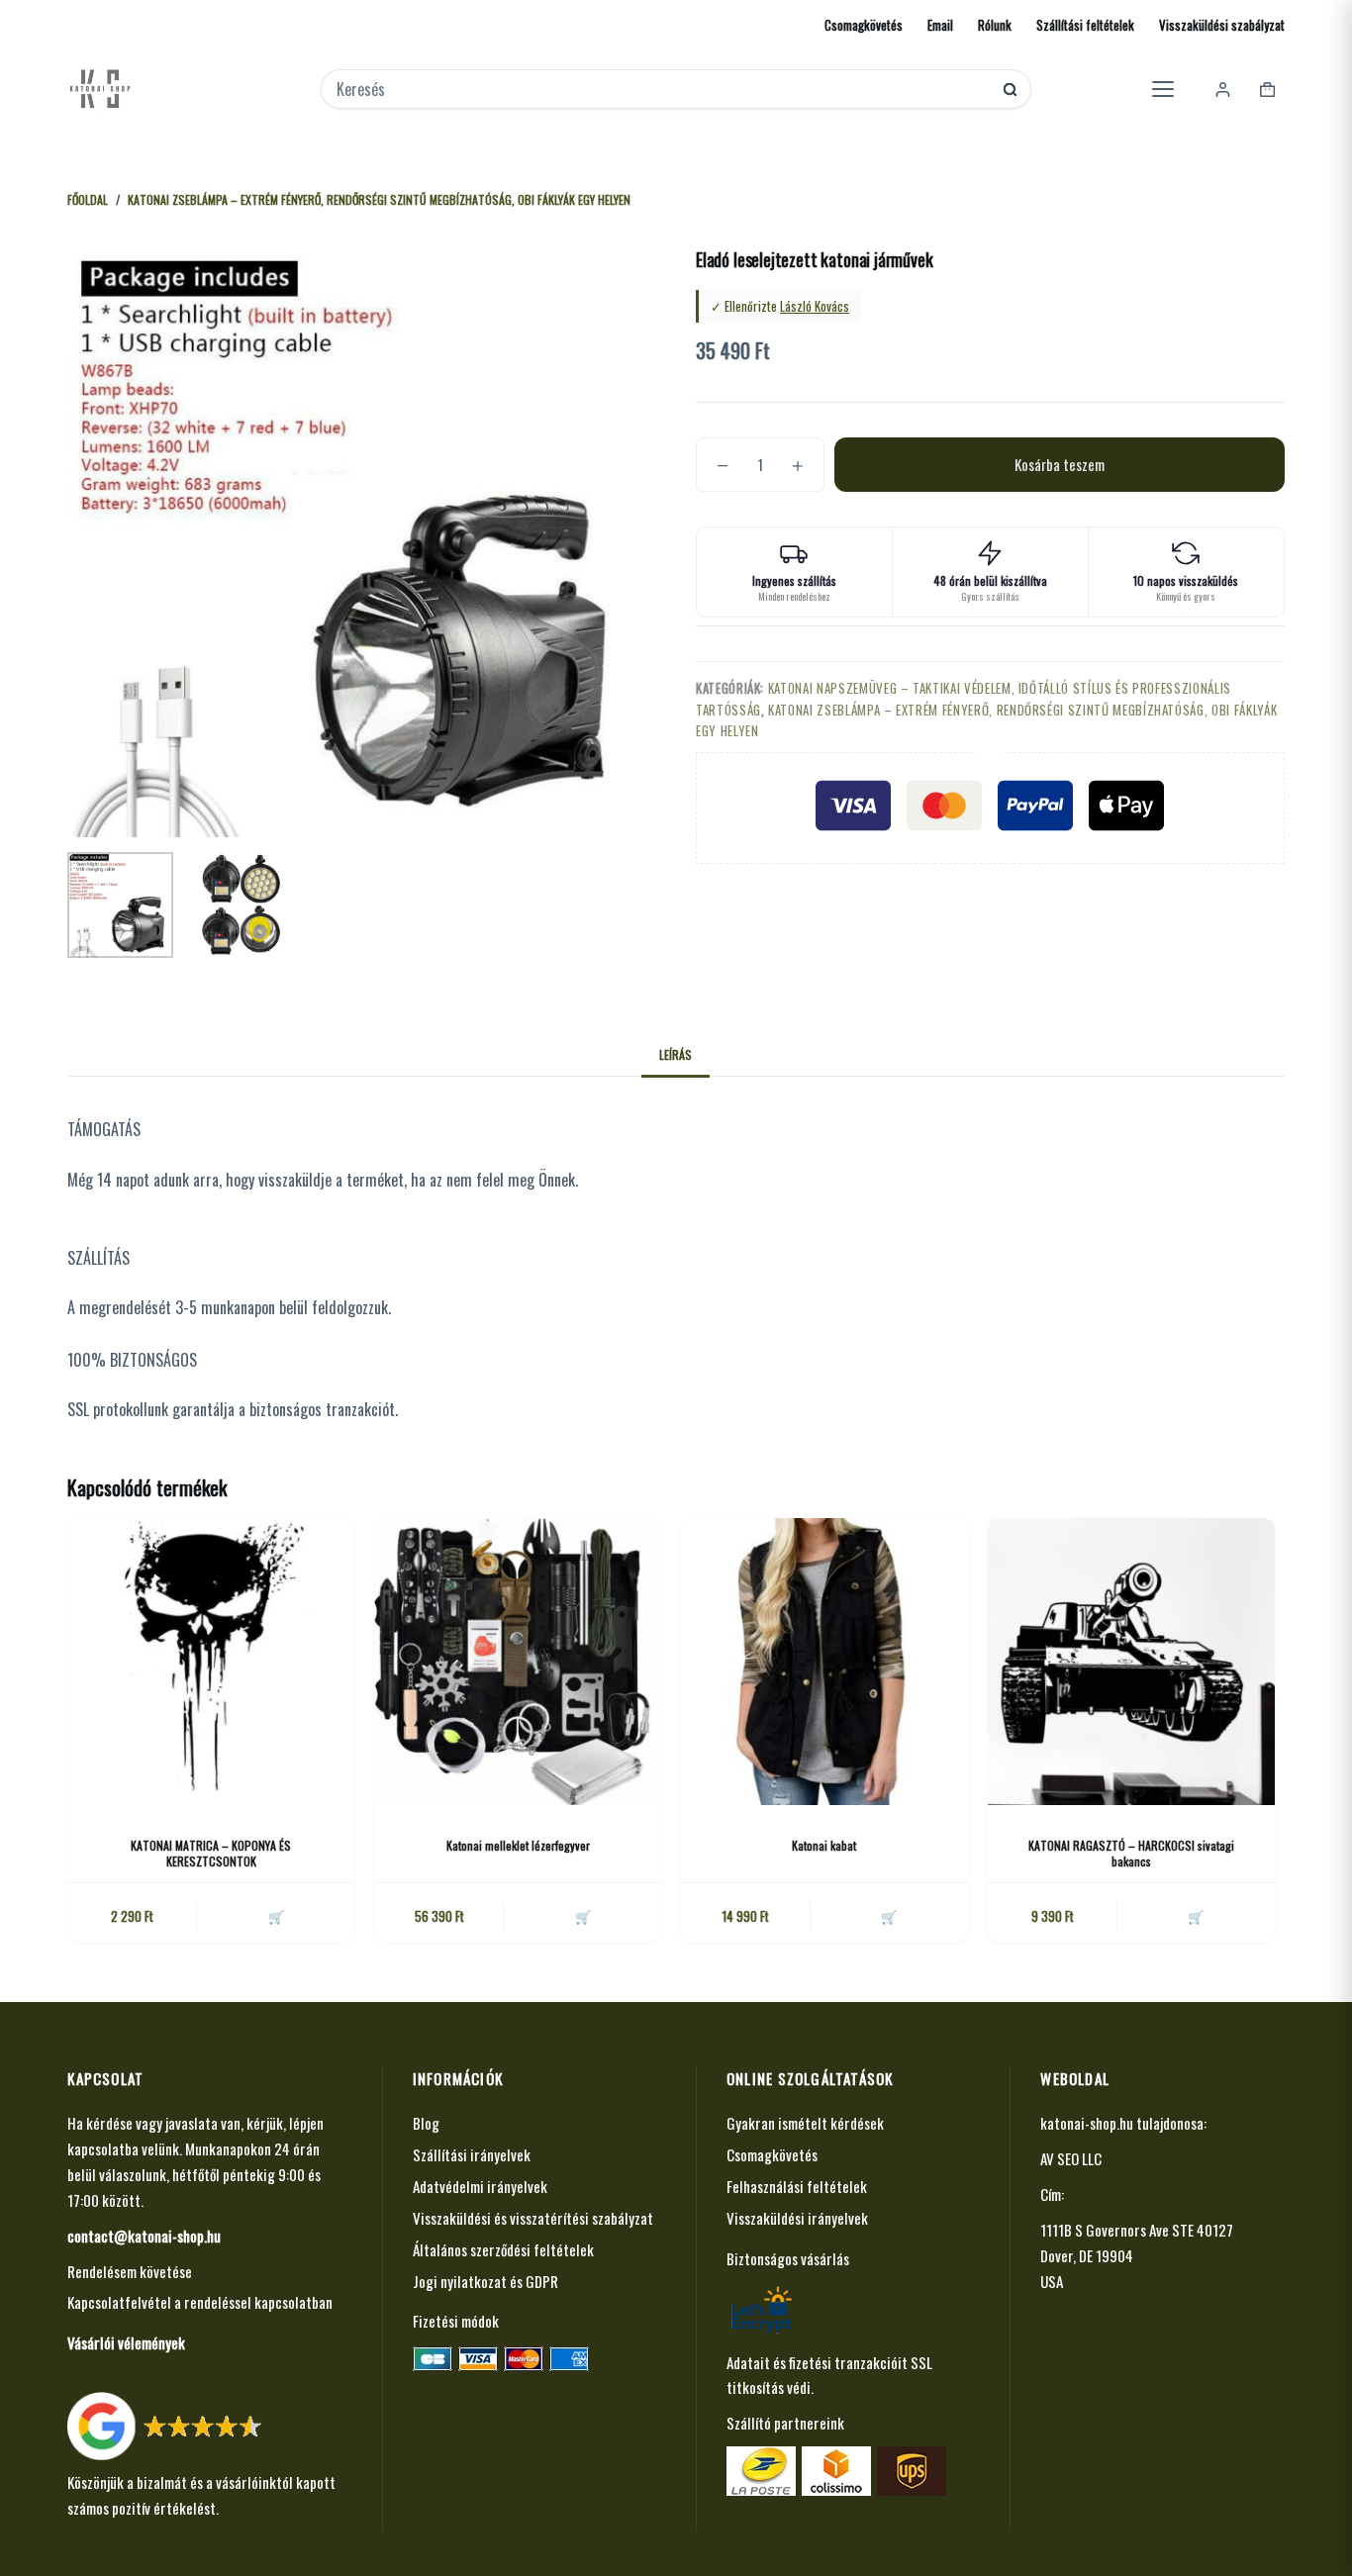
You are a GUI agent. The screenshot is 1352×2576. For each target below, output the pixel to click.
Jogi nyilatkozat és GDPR (485, 2281)
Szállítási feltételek (1085, 25)
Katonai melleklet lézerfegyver (518, 1845)
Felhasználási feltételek (797, 2186)
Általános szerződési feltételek (503, 2249)
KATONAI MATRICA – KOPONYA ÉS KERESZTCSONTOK (211, 1854)
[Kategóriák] (1163, 89)
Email (940, 25)
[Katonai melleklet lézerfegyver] (518, 1662)
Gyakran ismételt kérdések (805, 2123)
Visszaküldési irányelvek (797, 2218)
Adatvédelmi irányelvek (480, 2186)
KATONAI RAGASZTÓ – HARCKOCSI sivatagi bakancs (1131, 1854)
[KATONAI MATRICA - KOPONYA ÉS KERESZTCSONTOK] (211, 1662)
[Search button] (1010, 90)
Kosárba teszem (1060, 464)
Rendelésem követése (130, 2271)
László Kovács (815, 306)
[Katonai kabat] (824, 1662)
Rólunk (995, 25)
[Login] (1223, 90)
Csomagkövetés (864, 25)
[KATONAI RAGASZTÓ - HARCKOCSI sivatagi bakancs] (1131, 1662)
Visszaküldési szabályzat (1222, 25)
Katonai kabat (824, 1845)
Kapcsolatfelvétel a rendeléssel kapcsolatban (200, 2302)
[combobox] (663, 89)
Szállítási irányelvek (472, 2154)
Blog (426, 2123)
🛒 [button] (276, 1916)
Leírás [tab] (676, 1054)
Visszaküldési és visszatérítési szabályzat (533, 2218)
